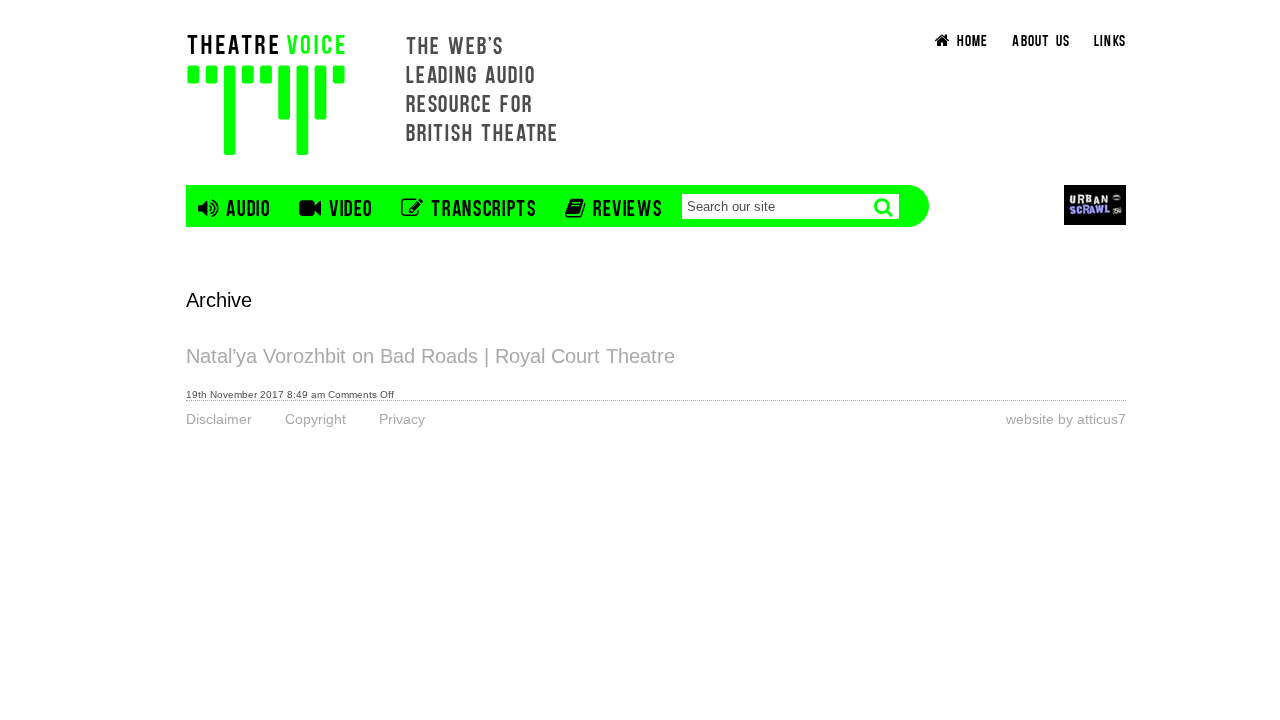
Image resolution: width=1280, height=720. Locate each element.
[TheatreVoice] (266, 92)
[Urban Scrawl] (1095, 204)
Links (1110, 39)
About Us (1041, 39)
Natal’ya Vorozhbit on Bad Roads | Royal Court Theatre (430, 356)
